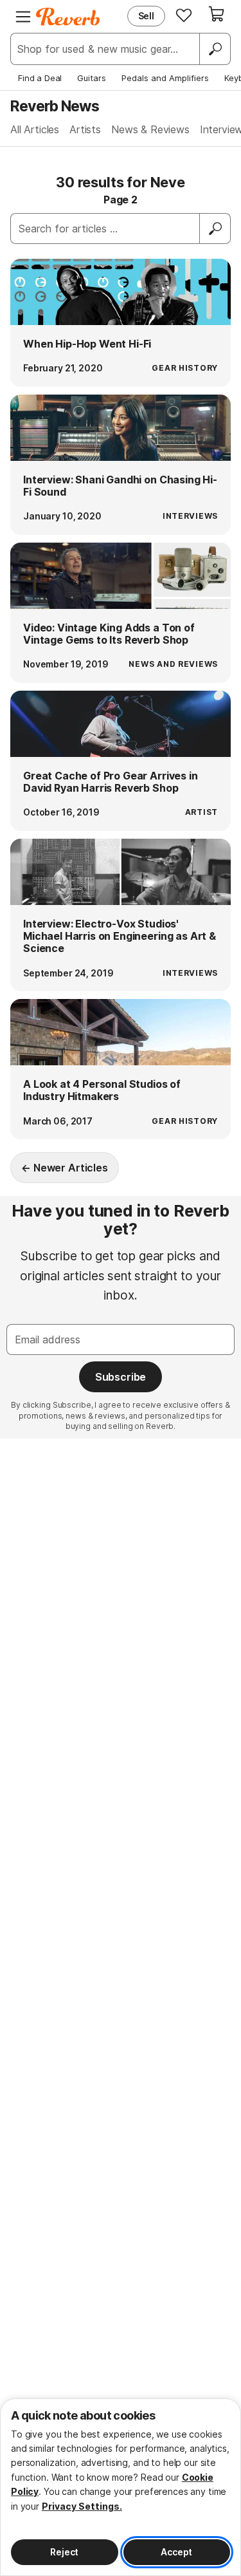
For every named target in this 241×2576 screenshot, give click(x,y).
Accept (176, 2552)
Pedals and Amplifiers (165, 78)
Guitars (92, 78)
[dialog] (121, 2487)
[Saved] (184, 15)
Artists (85, 129)
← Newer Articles (64, 1168)
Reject (64, 2552)
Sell (146, 16)
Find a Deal (40, 78)
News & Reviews (150, 129)
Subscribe (121, 1377)
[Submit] (215, 229)
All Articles (35, 129)
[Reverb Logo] (68, 17)
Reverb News (55, 106)
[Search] (215, 49)
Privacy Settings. (82, 2506)
